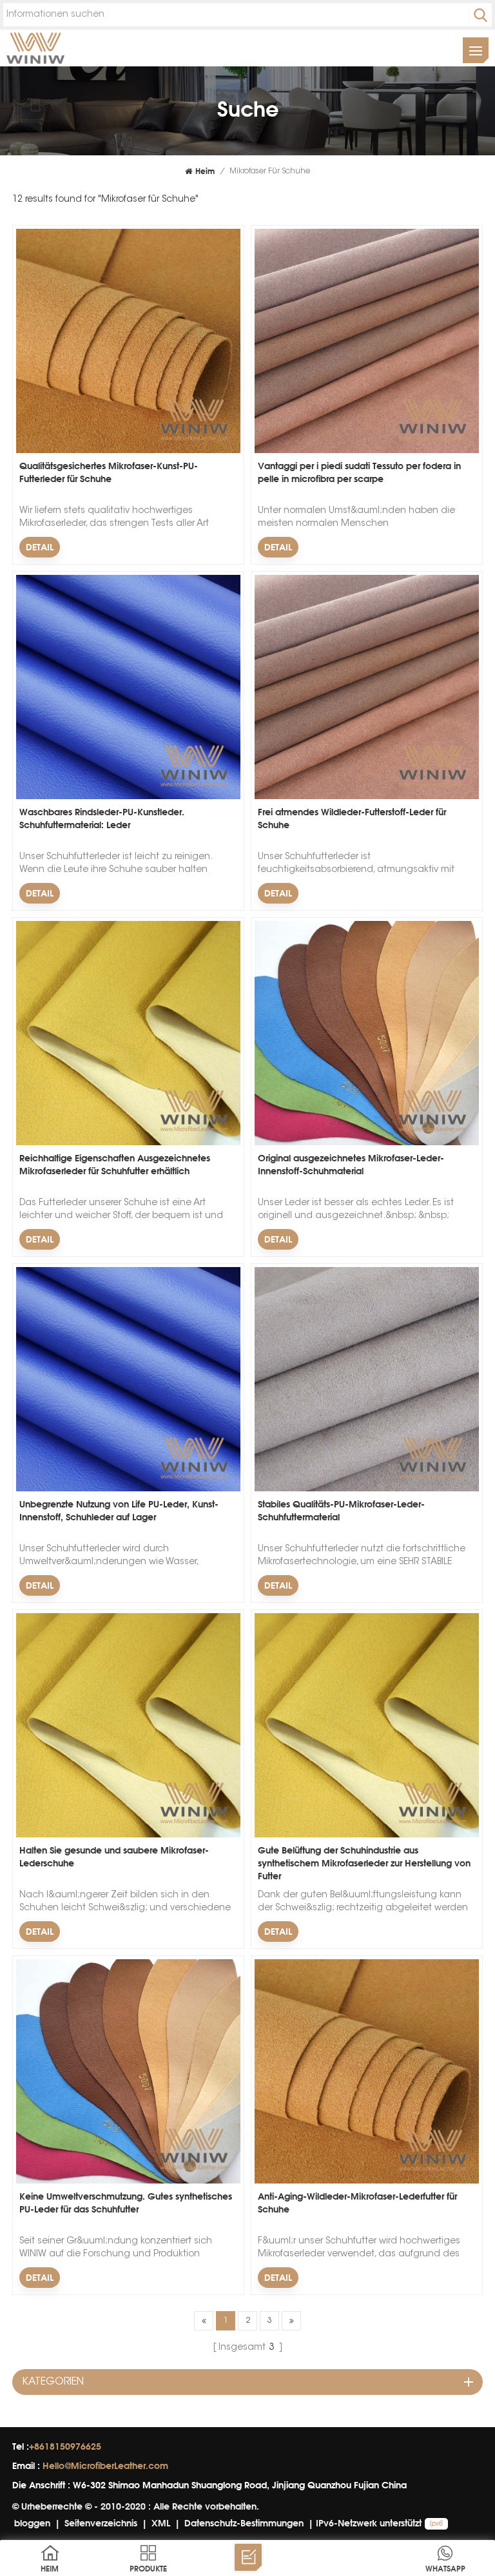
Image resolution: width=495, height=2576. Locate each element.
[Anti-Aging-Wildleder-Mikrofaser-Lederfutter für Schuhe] (367, 2182)
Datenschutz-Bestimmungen (244, 2523)
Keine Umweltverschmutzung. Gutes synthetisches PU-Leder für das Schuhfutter (126, 2203)
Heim (205, 171)
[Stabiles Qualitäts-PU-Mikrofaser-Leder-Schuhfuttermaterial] (367, 1489)
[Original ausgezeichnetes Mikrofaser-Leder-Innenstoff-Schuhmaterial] (367, 1143)
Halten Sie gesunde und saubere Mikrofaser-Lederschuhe (114, 1856)
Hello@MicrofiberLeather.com (105, 2465)
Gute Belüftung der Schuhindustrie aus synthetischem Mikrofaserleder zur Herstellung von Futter (364, 1863)
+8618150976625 (65, 2446)
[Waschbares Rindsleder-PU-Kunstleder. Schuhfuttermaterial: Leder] (128, 797)
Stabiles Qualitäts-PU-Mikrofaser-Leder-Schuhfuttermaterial (341, 1510)
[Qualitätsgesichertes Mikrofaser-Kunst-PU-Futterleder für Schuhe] (128, 451)
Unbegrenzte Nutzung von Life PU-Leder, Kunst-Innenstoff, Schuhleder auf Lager (119, 1510)
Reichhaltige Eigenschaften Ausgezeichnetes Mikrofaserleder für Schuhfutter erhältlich (115, 1164)
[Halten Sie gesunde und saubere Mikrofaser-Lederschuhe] (128, 1835)
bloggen (32, 2523)
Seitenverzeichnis (101, 2523)
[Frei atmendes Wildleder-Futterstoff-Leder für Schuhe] (367, 797)
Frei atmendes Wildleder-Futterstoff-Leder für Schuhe (352, 818)
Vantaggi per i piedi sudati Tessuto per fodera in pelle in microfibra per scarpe (359, 472)
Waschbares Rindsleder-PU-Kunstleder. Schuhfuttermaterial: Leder (102, 818)
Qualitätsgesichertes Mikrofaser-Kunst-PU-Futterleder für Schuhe (109, 472)
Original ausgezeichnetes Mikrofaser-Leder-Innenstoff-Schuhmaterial (351, 1164)
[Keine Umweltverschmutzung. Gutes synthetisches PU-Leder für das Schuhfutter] (128, 2182)
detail (40, 547)
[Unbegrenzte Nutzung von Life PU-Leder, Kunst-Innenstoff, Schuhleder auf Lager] (128, 1489)
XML (161, 2523)
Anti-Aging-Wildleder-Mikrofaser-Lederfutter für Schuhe (357, 2203)
